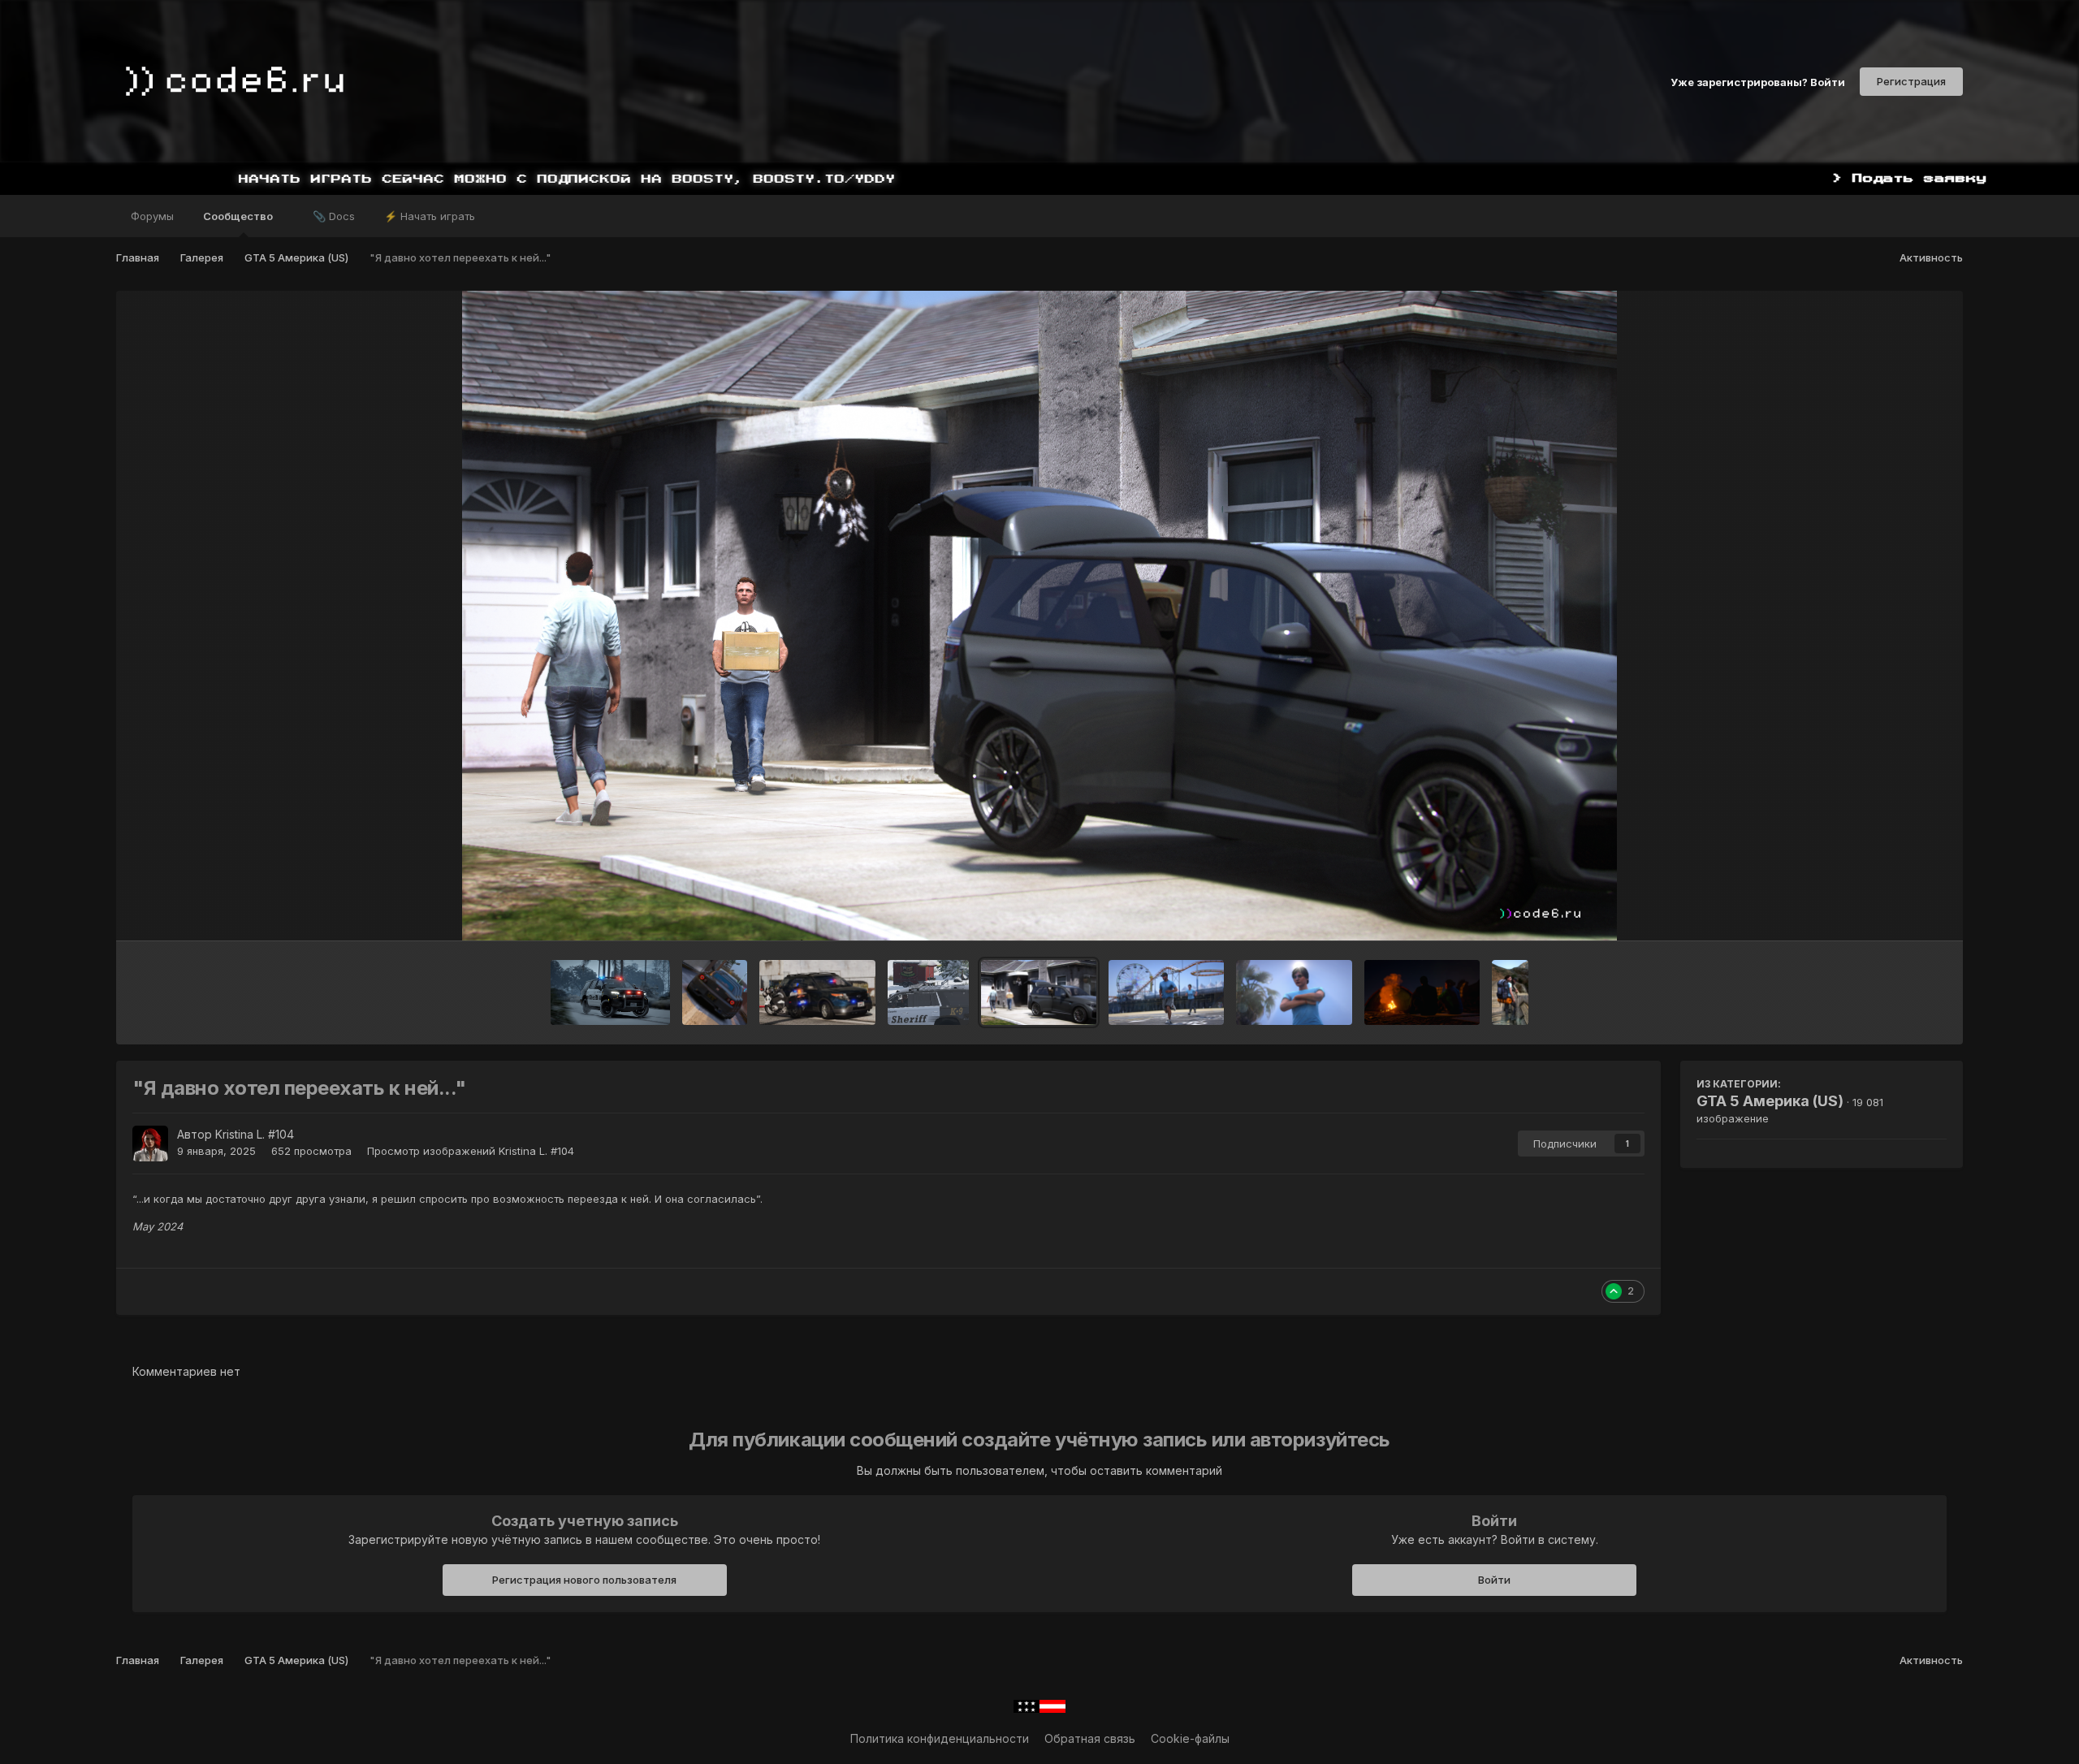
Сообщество (239, 216)
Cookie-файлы (1190, 1738)
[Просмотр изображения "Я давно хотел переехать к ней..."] (1039, 992)
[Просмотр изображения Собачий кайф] (928, 992)
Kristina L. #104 (255, 1134)
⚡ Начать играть (430, 216)
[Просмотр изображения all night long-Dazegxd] (715, 992)
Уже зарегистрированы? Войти (1758, 81)
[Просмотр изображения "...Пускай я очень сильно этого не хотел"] (1166, 992)
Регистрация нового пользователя (584, 1580)
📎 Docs (334, 216)
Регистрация (1911, 81)
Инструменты (1889, 911)
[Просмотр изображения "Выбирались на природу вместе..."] (1510, 992)
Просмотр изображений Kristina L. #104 (471, 1151)
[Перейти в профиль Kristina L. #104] (150, 1144)
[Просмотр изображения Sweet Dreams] (817, 992)
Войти (1494, 1580)
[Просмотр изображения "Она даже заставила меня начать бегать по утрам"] (1294, 992)
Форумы (152, 216)
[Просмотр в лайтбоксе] (1039, 616)
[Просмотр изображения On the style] (610, 992)
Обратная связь (1090, 1738)
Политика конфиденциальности (940, 1738)
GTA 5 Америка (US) (1770, 1101)
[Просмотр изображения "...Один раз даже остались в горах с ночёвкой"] (1422, 992)
